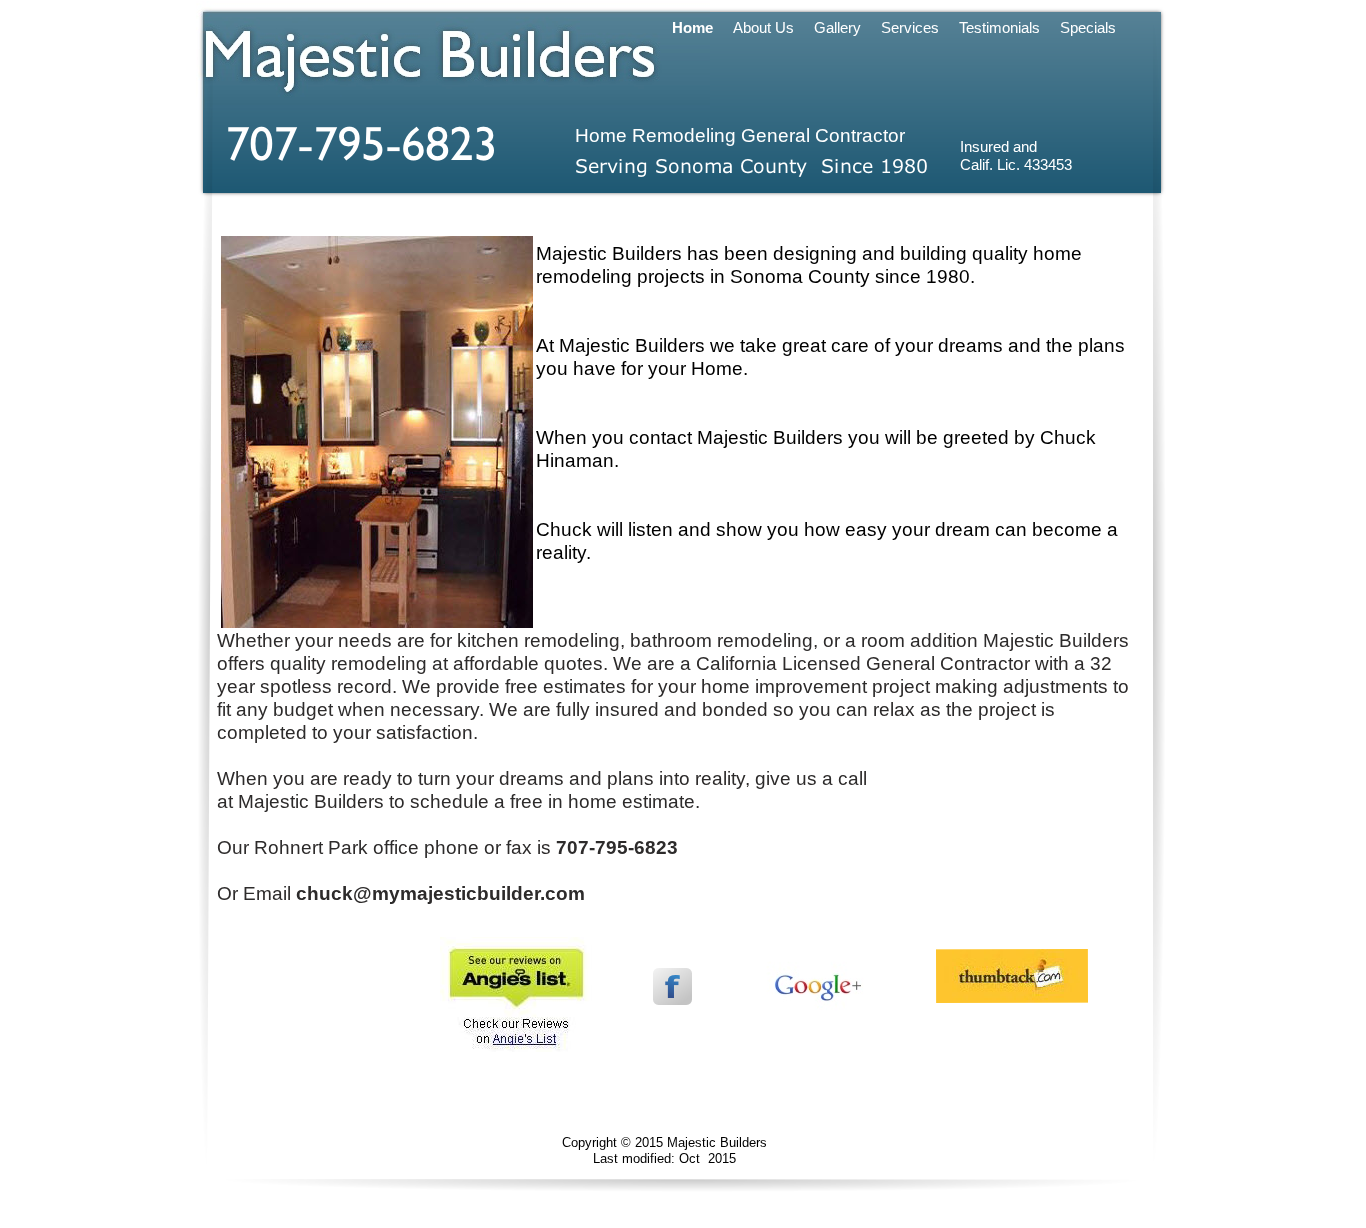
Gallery (837, 28)
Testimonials (999, 28)
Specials (1088, 28)
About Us (763, 28)
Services (910, 28)
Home (692, 28)
